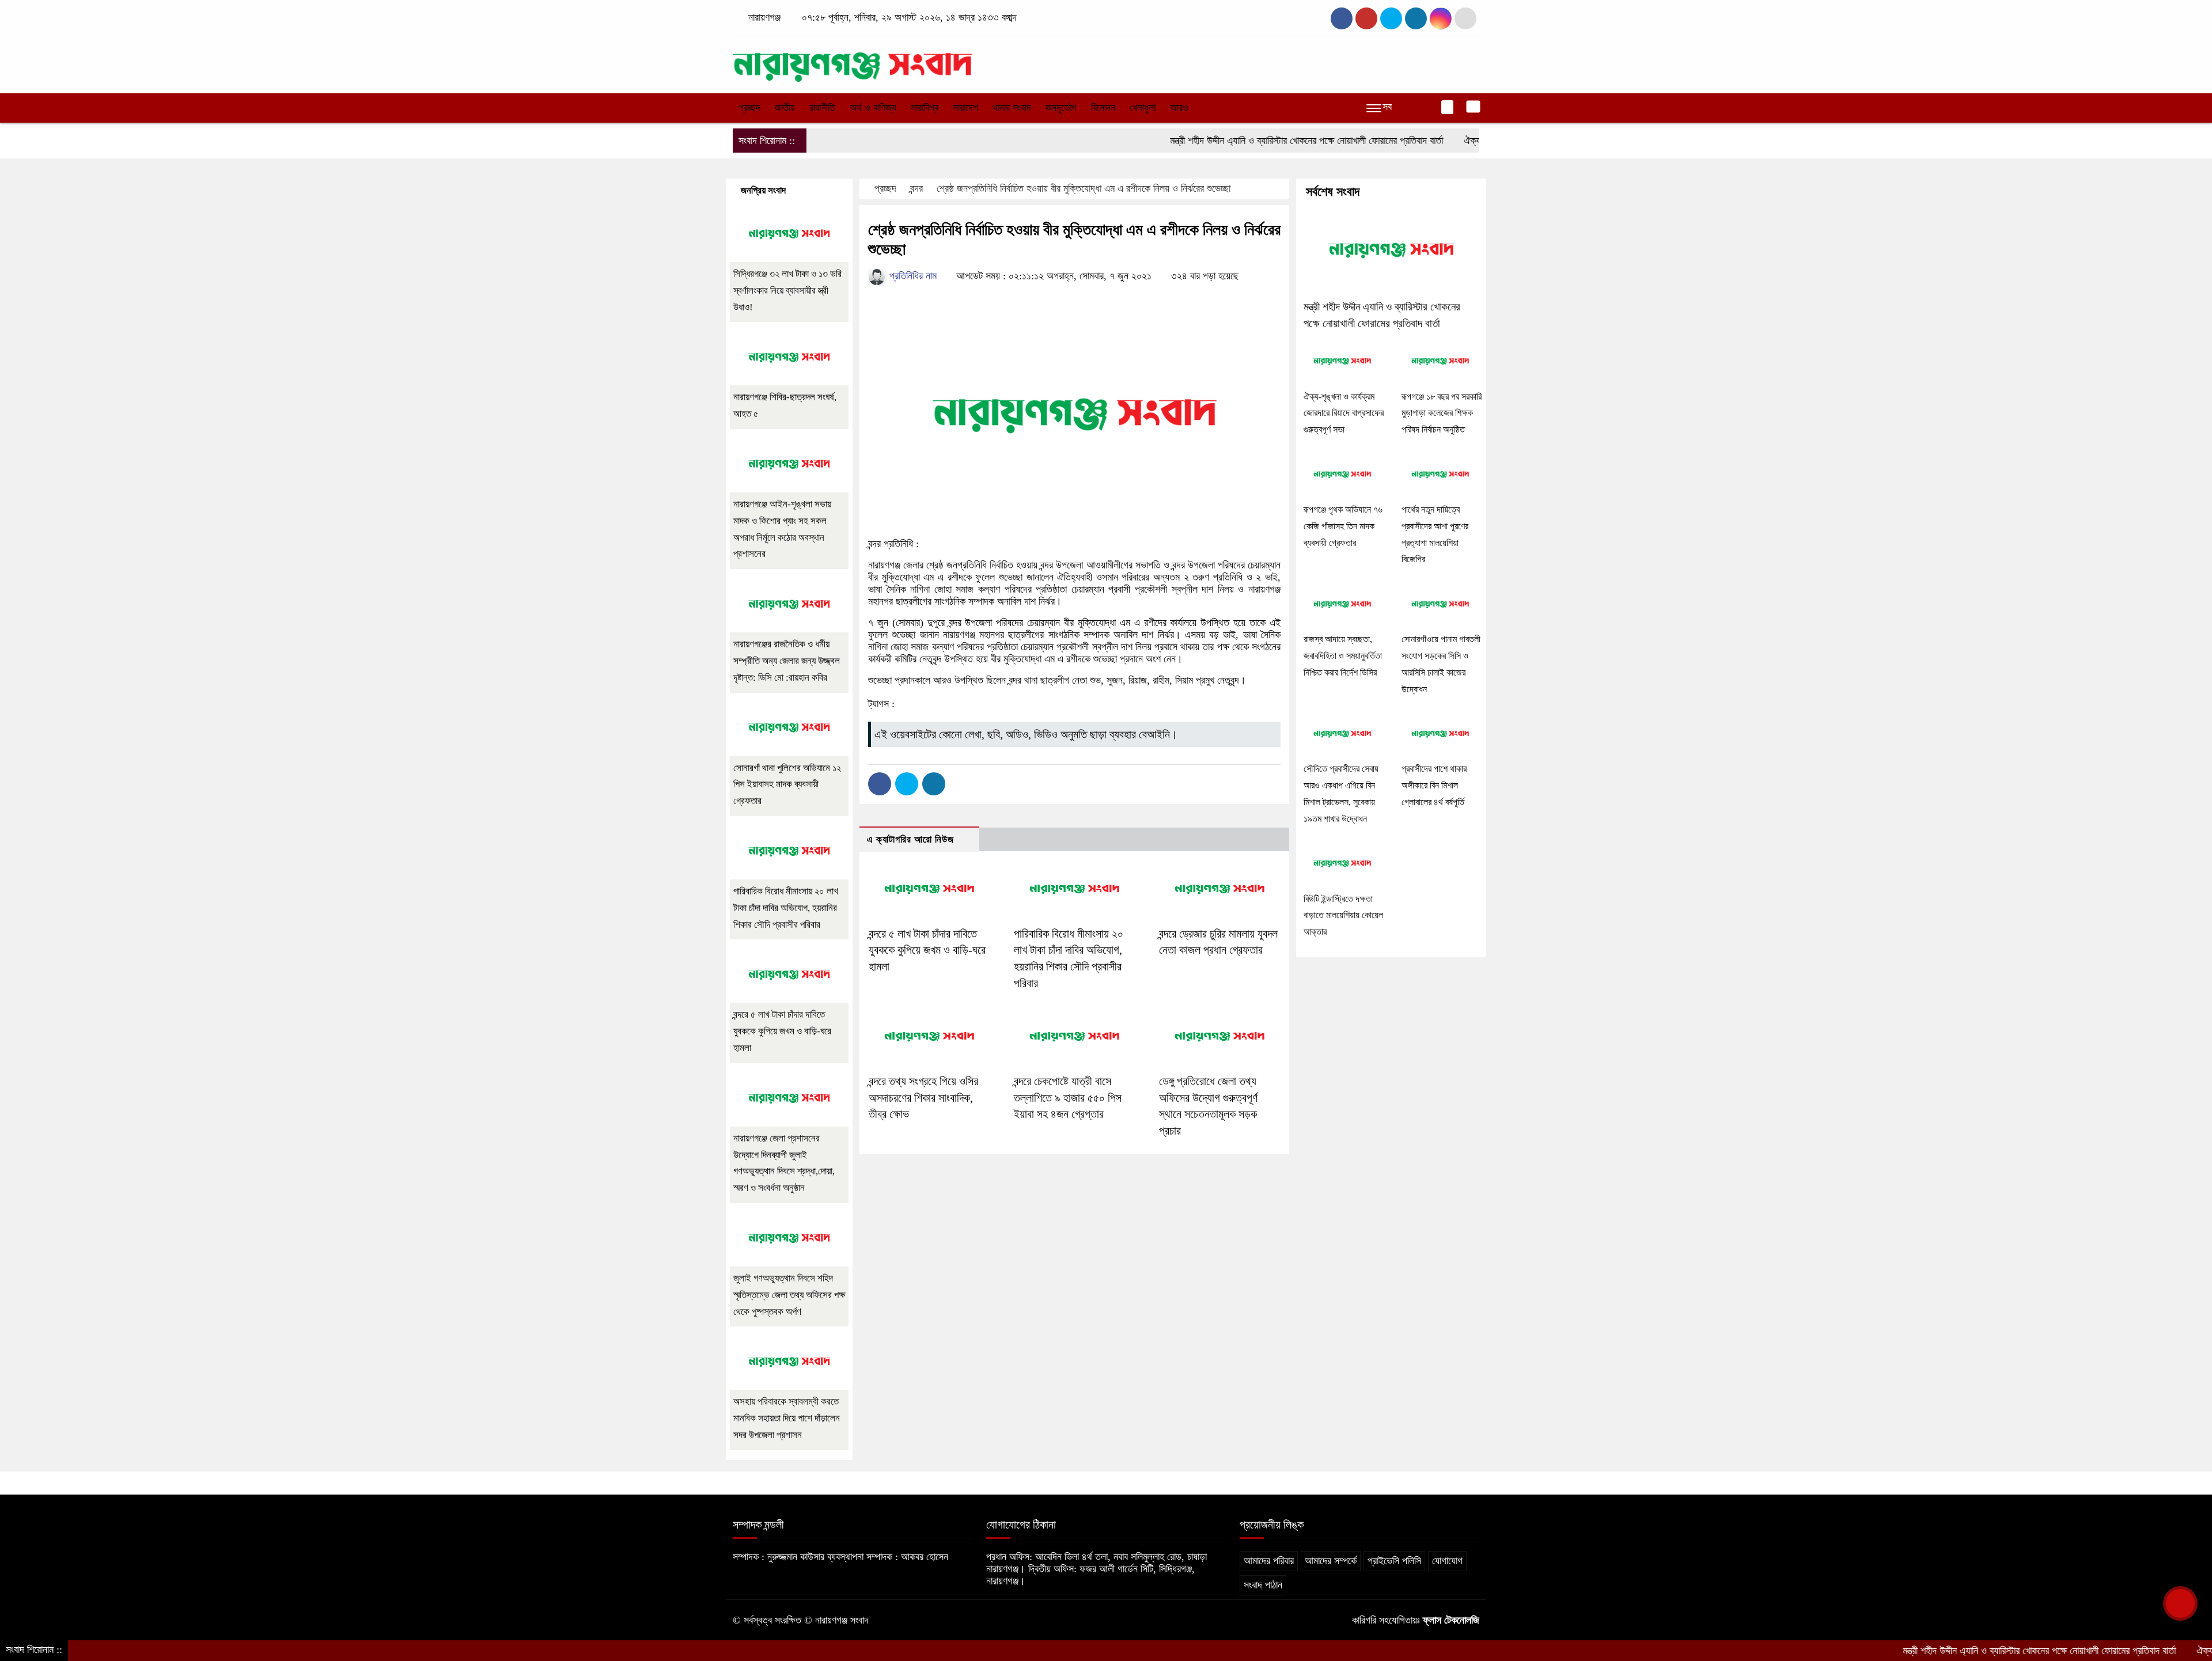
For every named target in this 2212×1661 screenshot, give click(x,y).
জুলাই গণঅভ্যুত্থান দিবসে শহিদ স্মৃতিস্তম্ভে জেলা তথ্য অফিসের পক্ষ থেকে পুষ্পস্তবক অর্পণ (789, 1295)
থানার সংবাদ (1012, 108)
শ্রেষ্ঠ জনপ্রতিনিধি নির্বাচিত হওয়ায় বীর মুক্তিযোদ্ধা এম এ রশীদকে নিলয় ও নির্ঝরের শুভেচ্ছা (1084, 188)
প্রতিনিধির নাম (912, 276)
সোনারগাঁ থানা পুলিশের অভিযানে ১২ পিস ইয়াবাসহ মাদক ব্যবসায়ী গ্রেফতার (787, 785)
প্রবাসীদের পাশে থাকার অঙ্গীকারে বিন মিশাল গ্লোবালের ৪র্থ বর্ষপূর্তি (1434, 785)
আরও (1179, 108)
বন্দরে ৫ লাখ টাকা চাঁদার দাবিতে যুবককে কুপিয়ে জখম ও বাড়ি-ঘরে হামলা (927, 950)
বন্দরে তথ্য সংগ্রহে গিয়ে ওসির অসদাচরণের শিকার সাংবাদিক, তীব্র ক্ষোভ (923, 1098)
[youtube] (1441, 18)
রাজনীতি (822, 108)
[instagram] (1391, 18)
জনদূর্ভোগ (1061, 108)
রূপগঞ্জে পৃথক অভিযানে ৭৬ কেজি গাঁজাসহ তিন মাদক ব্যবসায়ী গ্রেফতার (1343, 526)
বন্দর (916, 188)
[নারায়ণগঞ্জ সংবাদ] (853, 62)
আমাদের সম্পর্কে (1331, 1561)
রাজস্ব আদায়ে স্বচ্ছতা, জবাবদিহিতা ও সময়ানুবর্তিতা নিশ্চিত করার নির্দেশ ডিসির (1343, 656)
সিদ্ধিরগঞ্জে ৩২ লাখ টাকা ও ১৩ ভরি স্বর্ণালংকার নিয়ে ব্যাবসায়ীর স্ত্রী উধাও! (787, 291)
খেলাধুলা (1143, 108)
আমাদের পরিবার (1269, 1561)
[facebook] (1342, 18)
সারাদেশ (965, 108)
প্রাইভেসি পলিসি (1394, 1561)
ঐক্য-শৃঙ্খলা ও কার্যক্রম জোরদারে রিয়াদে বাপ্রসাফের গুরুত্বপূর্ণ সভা (1344, 413)
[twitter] (1366, 18)
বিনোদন (1103, 108)
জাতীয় (785, 108)
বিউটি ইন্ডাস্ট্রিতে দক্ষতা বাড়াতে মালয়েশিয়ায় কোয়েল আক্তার (1343, 915)
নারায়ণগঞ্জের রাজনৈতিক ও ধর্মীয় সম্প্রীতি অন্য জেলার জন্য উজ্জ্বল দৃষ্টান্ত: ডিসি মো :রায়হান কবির (787, 661)
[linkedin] (1416, 18)
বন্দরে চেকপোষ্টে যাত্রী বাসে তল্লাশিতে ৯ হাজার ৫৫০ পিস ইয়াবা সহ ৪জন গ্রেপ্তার (1068, 1098)
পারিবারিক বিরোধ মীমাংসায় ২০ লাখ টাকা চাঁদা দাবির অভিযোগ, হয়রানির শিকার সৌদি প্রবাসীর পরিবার (786, 908)
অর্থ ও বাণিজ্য (873, 108)
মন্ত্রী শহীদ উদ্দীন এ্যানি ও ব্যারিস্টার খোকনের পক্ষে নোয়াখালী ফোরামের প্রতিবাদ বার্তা (1239, 141)
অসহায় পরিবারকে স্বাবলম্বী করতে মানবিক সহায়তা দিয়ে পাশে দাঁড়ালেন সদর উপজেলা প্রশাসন (787, 1418)
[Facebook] (880, 784)
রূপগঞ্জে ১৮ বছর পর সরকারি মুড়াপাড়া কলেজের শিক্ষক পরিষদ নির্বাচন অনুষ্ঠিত (1442, 413)
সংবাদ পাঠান (1263, 1585)
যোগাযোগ (1447, 1561)
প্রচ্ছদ (749, 108)
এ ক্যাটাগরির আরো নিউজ (910, 839)
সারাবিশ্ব (925, 108)
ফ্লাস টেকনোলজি (1451, 1620)
